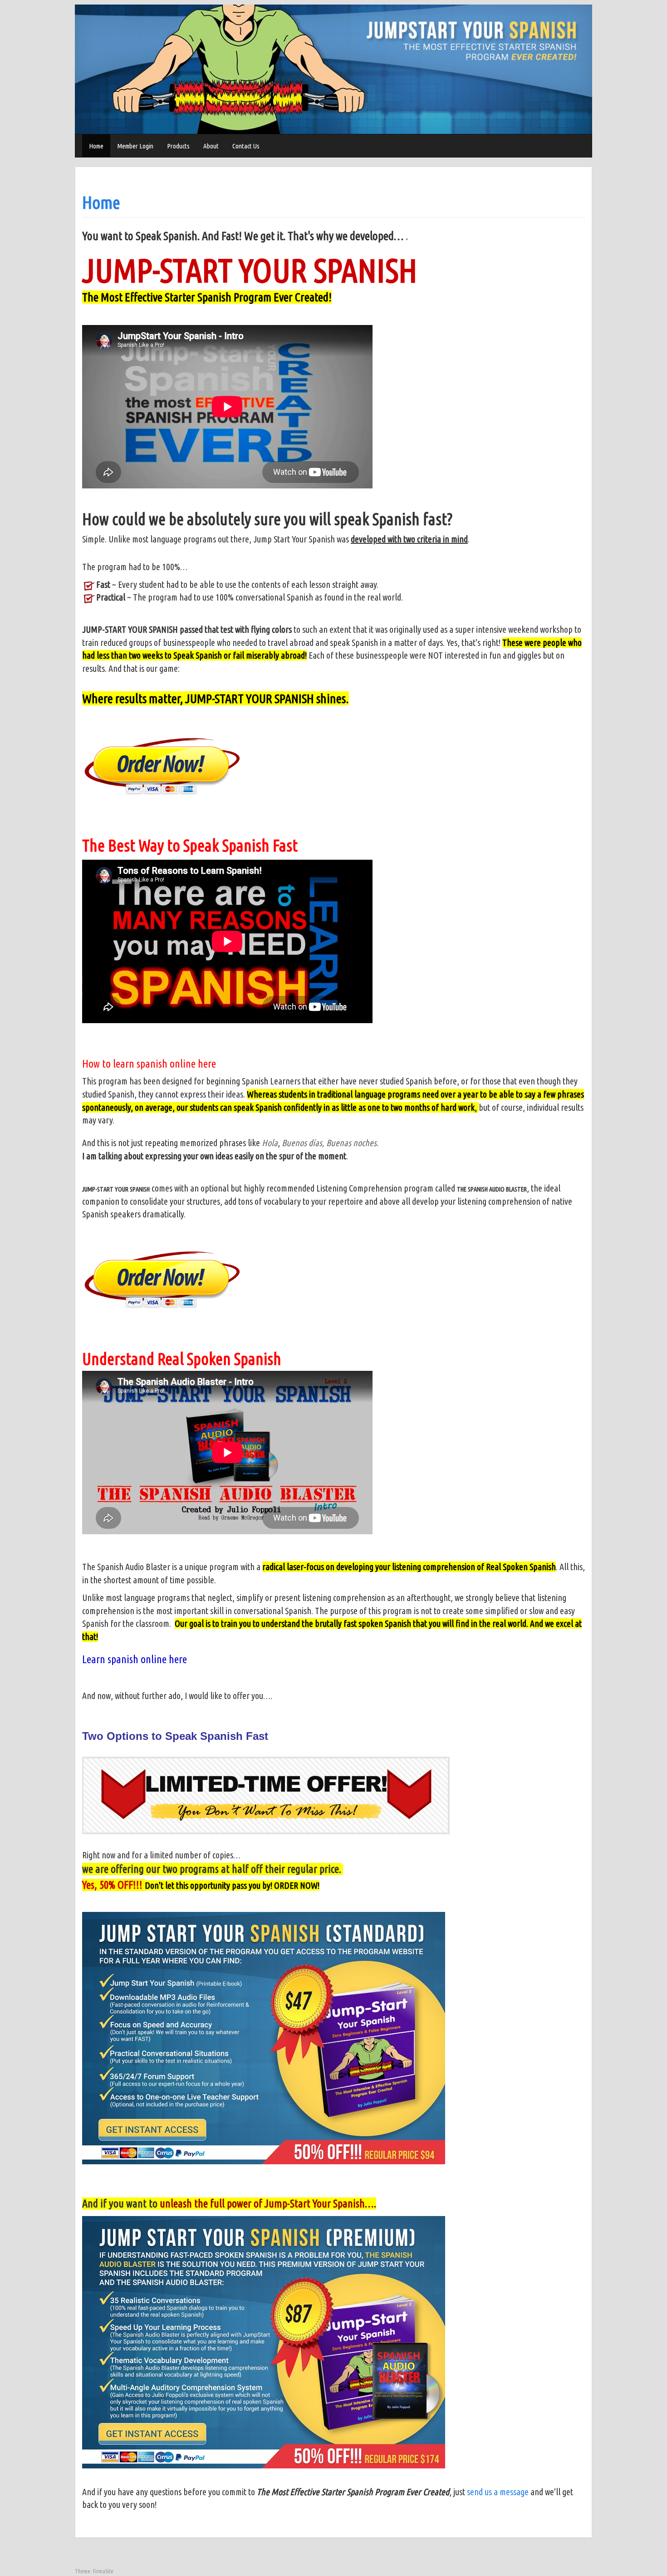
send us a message (499, 2492)
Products (178, 146)
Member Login (135, 146)
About (211, 146)
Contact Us (246, 146)
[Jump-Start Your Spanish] (333, 69)
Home (96, 146)
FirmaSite (103, 2571)
